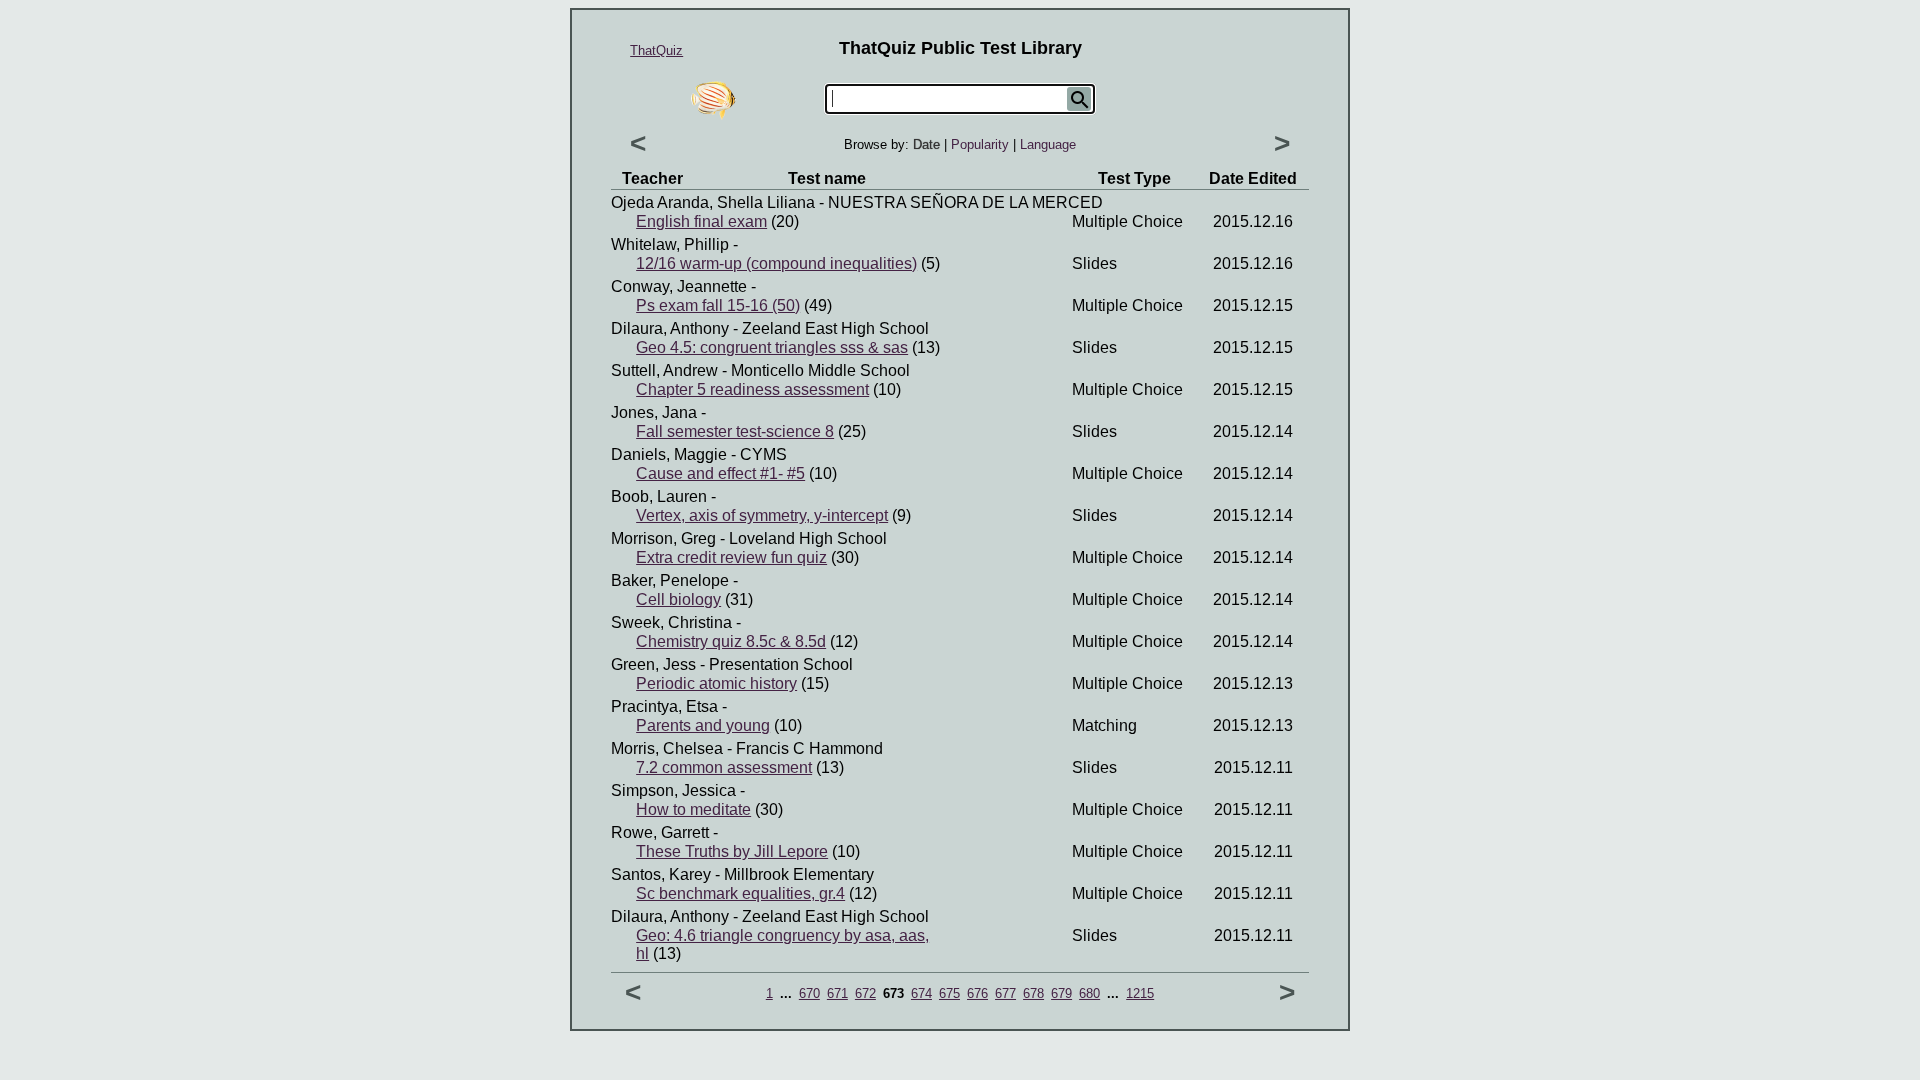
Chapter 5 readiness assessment (752, 389)
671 (837, 993)
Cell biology (678, 599)
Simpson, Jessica (673, 790)
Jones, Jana (654, 412)
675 (949, 993)
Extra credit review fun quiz (731, 557)
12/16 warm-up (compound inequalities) (776, 263)
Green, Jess (653, 664)
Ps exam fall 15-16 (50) (718, 305)
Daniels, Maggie (669, 454)
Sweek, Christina (671, 622)
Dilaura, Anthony (670, 328)
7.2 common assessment (724, 767)
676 (977, 993)
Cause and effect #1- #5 (720, 473)
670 (809, 993)
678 (1033, 993)
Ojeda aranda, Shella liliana (713, 202)
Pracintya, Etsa (664, 706)
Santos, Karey (661, 874)
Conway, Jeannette (679, 286)
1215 (1140, 993)
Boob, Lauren (659, 496)
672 (865, 993)
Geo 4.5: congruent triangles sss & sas (772, 347)
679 (1061, 993)
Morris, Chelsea (667, 748)
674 (921, 993)
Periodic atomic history (716, 683)
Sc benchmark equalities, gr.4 (740, 893)
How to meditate (693, 809)
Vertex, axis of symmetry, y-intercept (762, 515)
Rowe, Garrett (660, 832)
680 (1089, 993)
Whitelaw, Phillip (670, 244)
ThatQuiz (656, 50)
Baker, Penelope (670, 580)
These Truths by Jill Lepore (732, 851)
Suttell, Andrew (664, 370)
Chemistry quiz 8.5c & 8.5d (731, 641)
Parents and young (703, 725)
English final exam (701, 221)
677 (1005, 993)
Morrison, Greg (663, 538)
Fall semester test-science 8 (735, 431)
